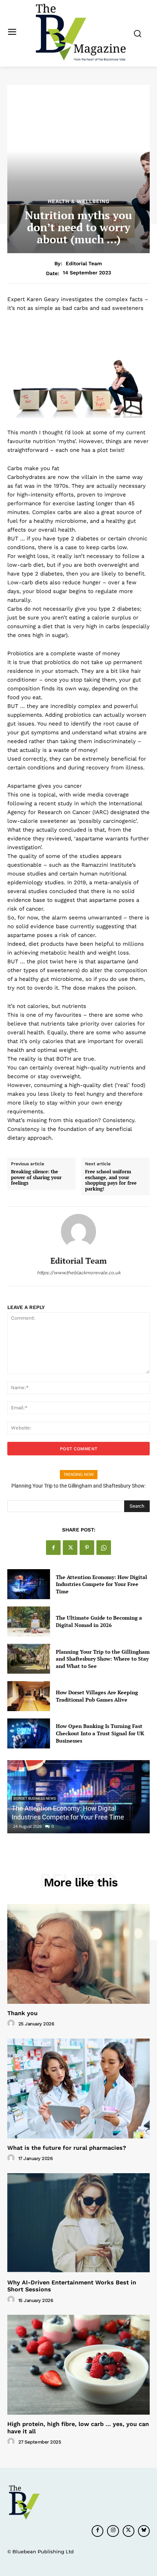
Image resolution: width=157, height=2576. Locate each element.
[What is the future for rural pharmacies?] (78, 2088)
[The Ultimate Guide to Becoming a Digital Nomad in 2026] (29, 1621)
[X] (70, 1548)
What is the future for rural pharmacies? (67, 2148)
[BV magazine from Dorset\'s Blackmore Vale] (81, 33)
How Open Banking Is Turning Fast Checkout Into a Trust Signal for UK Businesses (100, 1733)
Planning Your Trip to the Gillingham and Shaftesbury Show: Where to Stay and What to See (103, 1659)
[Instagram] (113, 2531)
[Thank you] (78, 1954)
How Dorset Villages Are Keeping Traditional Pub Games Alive (79, 1486)
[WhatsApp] (104, 1548)
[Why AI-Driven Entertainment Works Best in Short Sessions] (78, 2223)
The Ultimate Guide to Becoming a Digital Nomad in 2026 (99, 1621)
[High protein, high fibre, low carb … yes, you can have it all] (78, 2365)
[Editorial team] (78, 1231)
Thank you (22, 2013)
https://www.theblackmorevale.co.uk (79, 1273)
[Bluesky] (144, 2531)
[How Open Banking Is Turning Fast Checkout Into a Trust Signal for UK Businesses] (29, 1733)
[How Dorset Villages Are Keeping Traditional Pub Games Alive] (29, 1696)
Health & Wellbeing (79, 201)
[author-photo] (12, 2024)
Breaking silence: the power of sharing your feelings (36, 1178)
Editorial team (84, 263)
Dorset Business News (35, 1798)
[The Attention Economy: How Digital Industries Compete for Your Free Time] (29, 1584)
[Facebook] (53, 1548)
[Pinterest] (87, 1548)
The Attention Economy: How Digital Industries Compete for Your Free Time (102, 1584)
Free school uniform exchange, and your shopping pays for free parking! (111, 1180)
